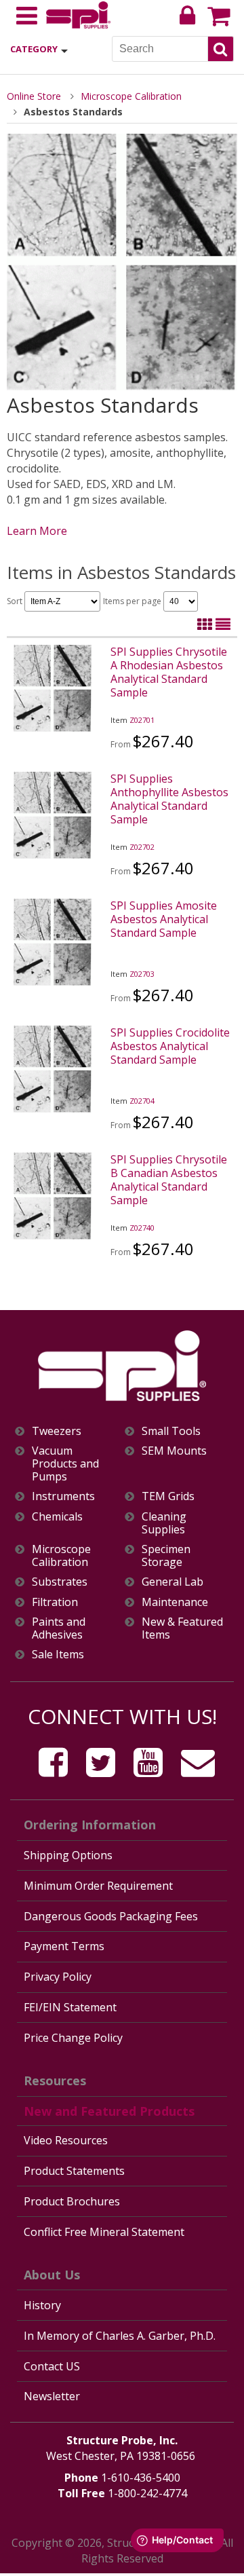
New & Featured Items (182, 1628)
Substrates (60, 1582)
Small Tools (171, 1431)
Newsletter (52, 2396)
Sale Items (58, 1655)
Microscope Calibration (131, 96)
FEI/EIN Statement (70, 2007)
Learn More (37, 531)
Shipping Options (68, 1855)
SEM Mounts (174, 1451)
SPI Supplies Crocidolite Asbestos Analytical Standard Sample (170, 1046)
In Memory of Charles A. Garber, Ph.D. (120, 2336)
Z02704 (142, 1101)
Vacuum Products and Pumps (65, 1464)
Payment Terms (64, 1946)
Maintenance (175, 1602)
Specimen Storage (166, 1556)
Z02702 (142, 847)
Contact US (52, 2366)
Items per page (133, 601)
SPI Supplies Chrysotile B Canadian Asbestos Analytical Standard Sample (169, 1180)
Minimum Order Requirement (98, 1886)
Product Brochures (72, 2201)
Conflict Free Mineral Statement (104, 2232)
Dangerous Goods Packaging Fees (111, 1916)
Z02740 (142, 1228)
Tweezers (57, 1431)
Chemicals (57, 1517)
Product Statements (74, 2171)
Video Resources (66, 2140)
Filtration (55, 1602)
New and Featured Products (109, 2111)
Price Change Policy (73, 2038)
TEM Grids (168, 1496)
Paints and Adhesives (59, 1628)
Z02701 (142, 720)
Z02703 (142, 974)
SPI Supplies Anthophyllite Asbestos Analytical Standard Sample (169, 799)
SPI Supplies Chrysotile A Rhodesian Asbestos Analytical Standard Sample (169, 672)
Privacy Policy (58, 1977)
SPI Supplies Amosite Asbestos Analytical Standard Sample (164, 919)
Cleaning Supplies (164, 1523)
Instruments (63, 1496)
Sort (16, 601)
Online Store (34, 96)
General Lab (172, 1582)
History (42, 2305)
